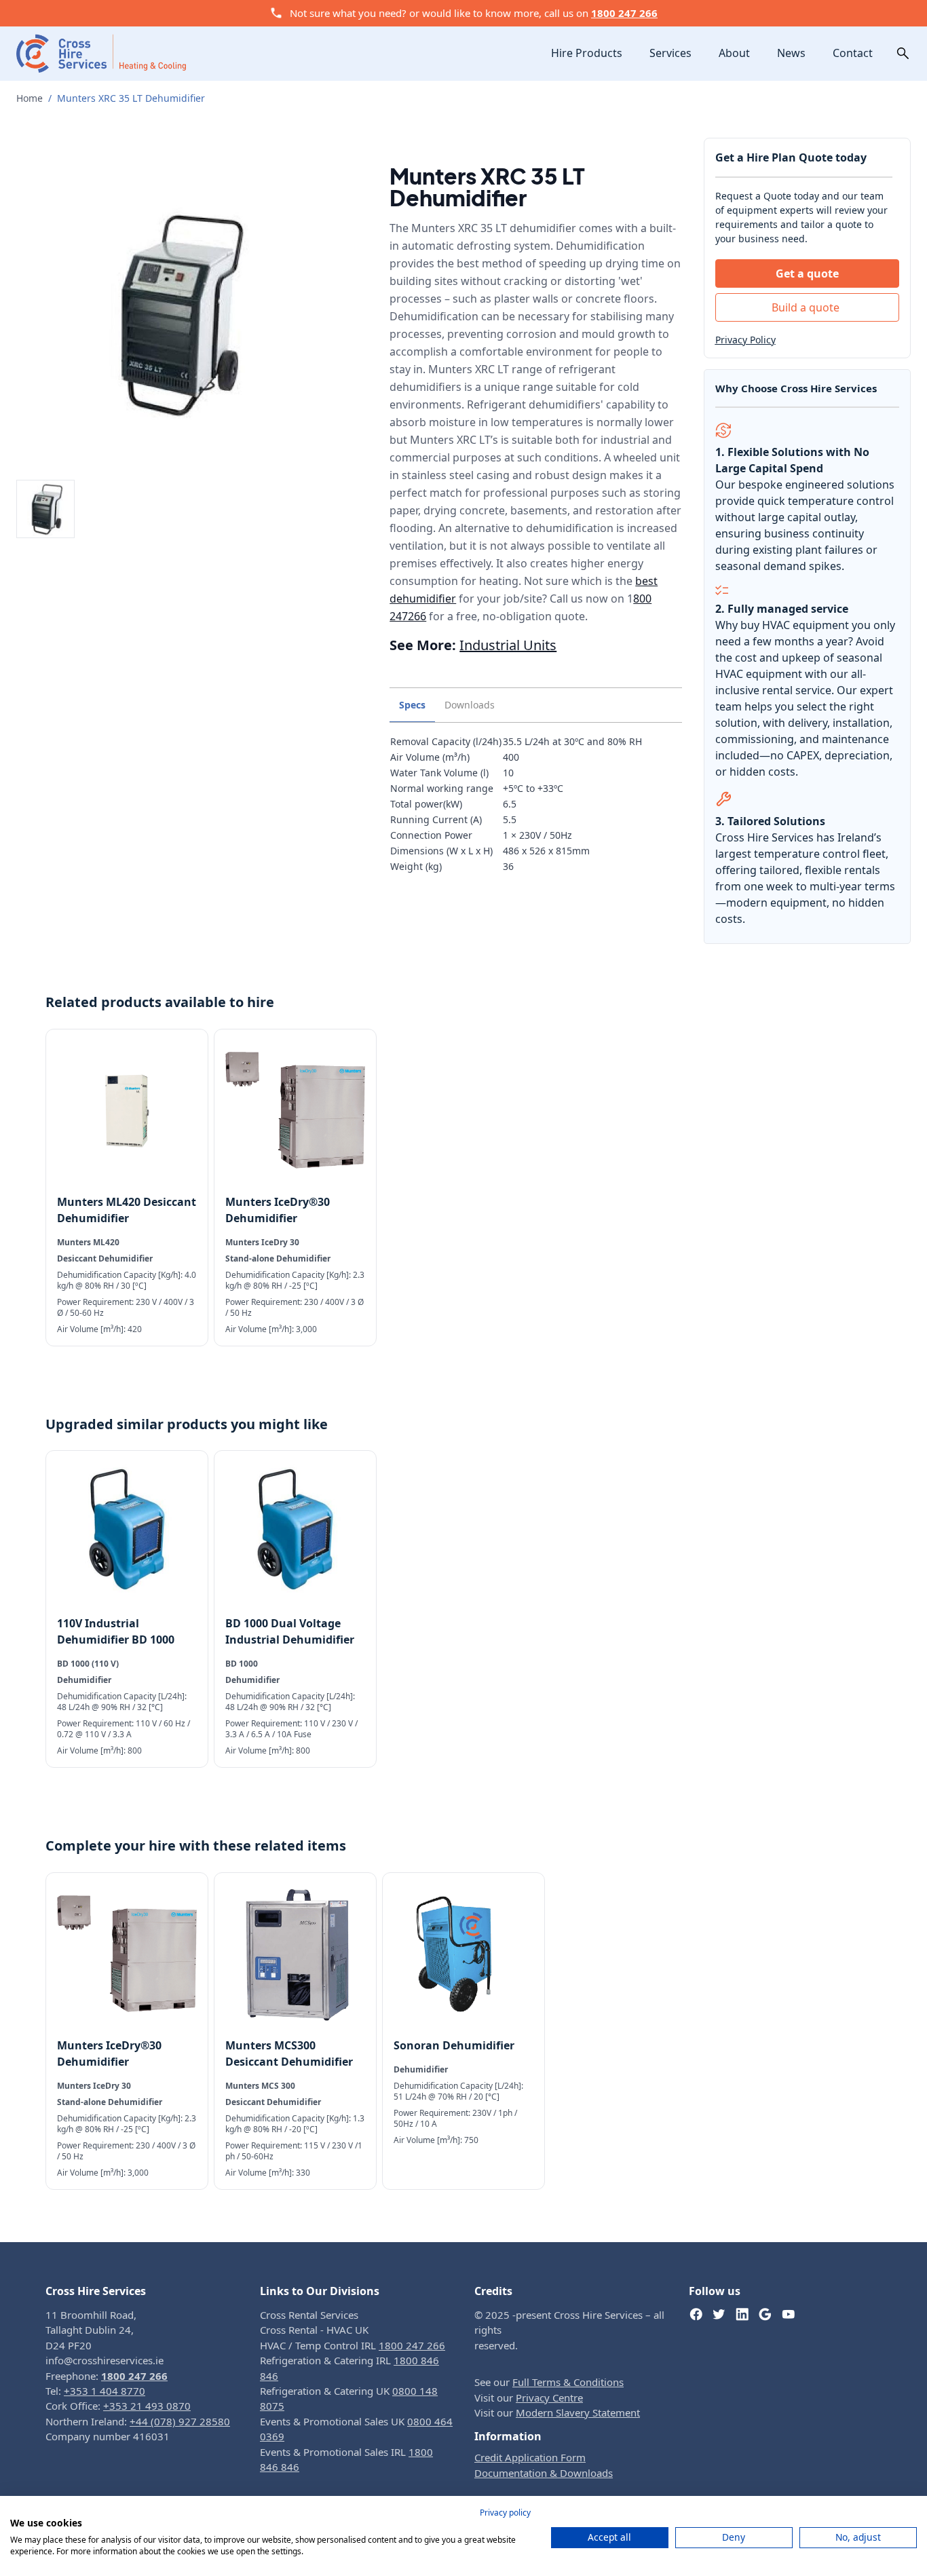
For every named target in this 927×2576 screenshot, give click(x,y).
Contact (853, 53)
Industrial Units (508, 645)
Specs (412, 705)
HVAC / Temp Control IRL (353, 2345)
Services (670, 53)
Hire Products (587, 53)
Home (30, 98)
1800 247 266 (624, 13)
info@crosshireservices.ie (105, 2360)
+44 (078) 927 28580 (180, 2421)
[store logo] (101, 53)
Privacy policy (505, 2513)
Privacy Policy (745, 340)
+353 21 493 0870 (147, 2406)
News (791, 53)
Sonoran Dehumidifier (454, 2045)
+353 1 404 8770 (105, 2391)
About (734, 53)
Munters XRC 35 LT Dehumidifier (131, 98)
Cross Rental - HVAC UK (314, 2330)
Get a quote (807, 273)
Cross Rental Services (309, 2315)
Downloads (470, 705)
